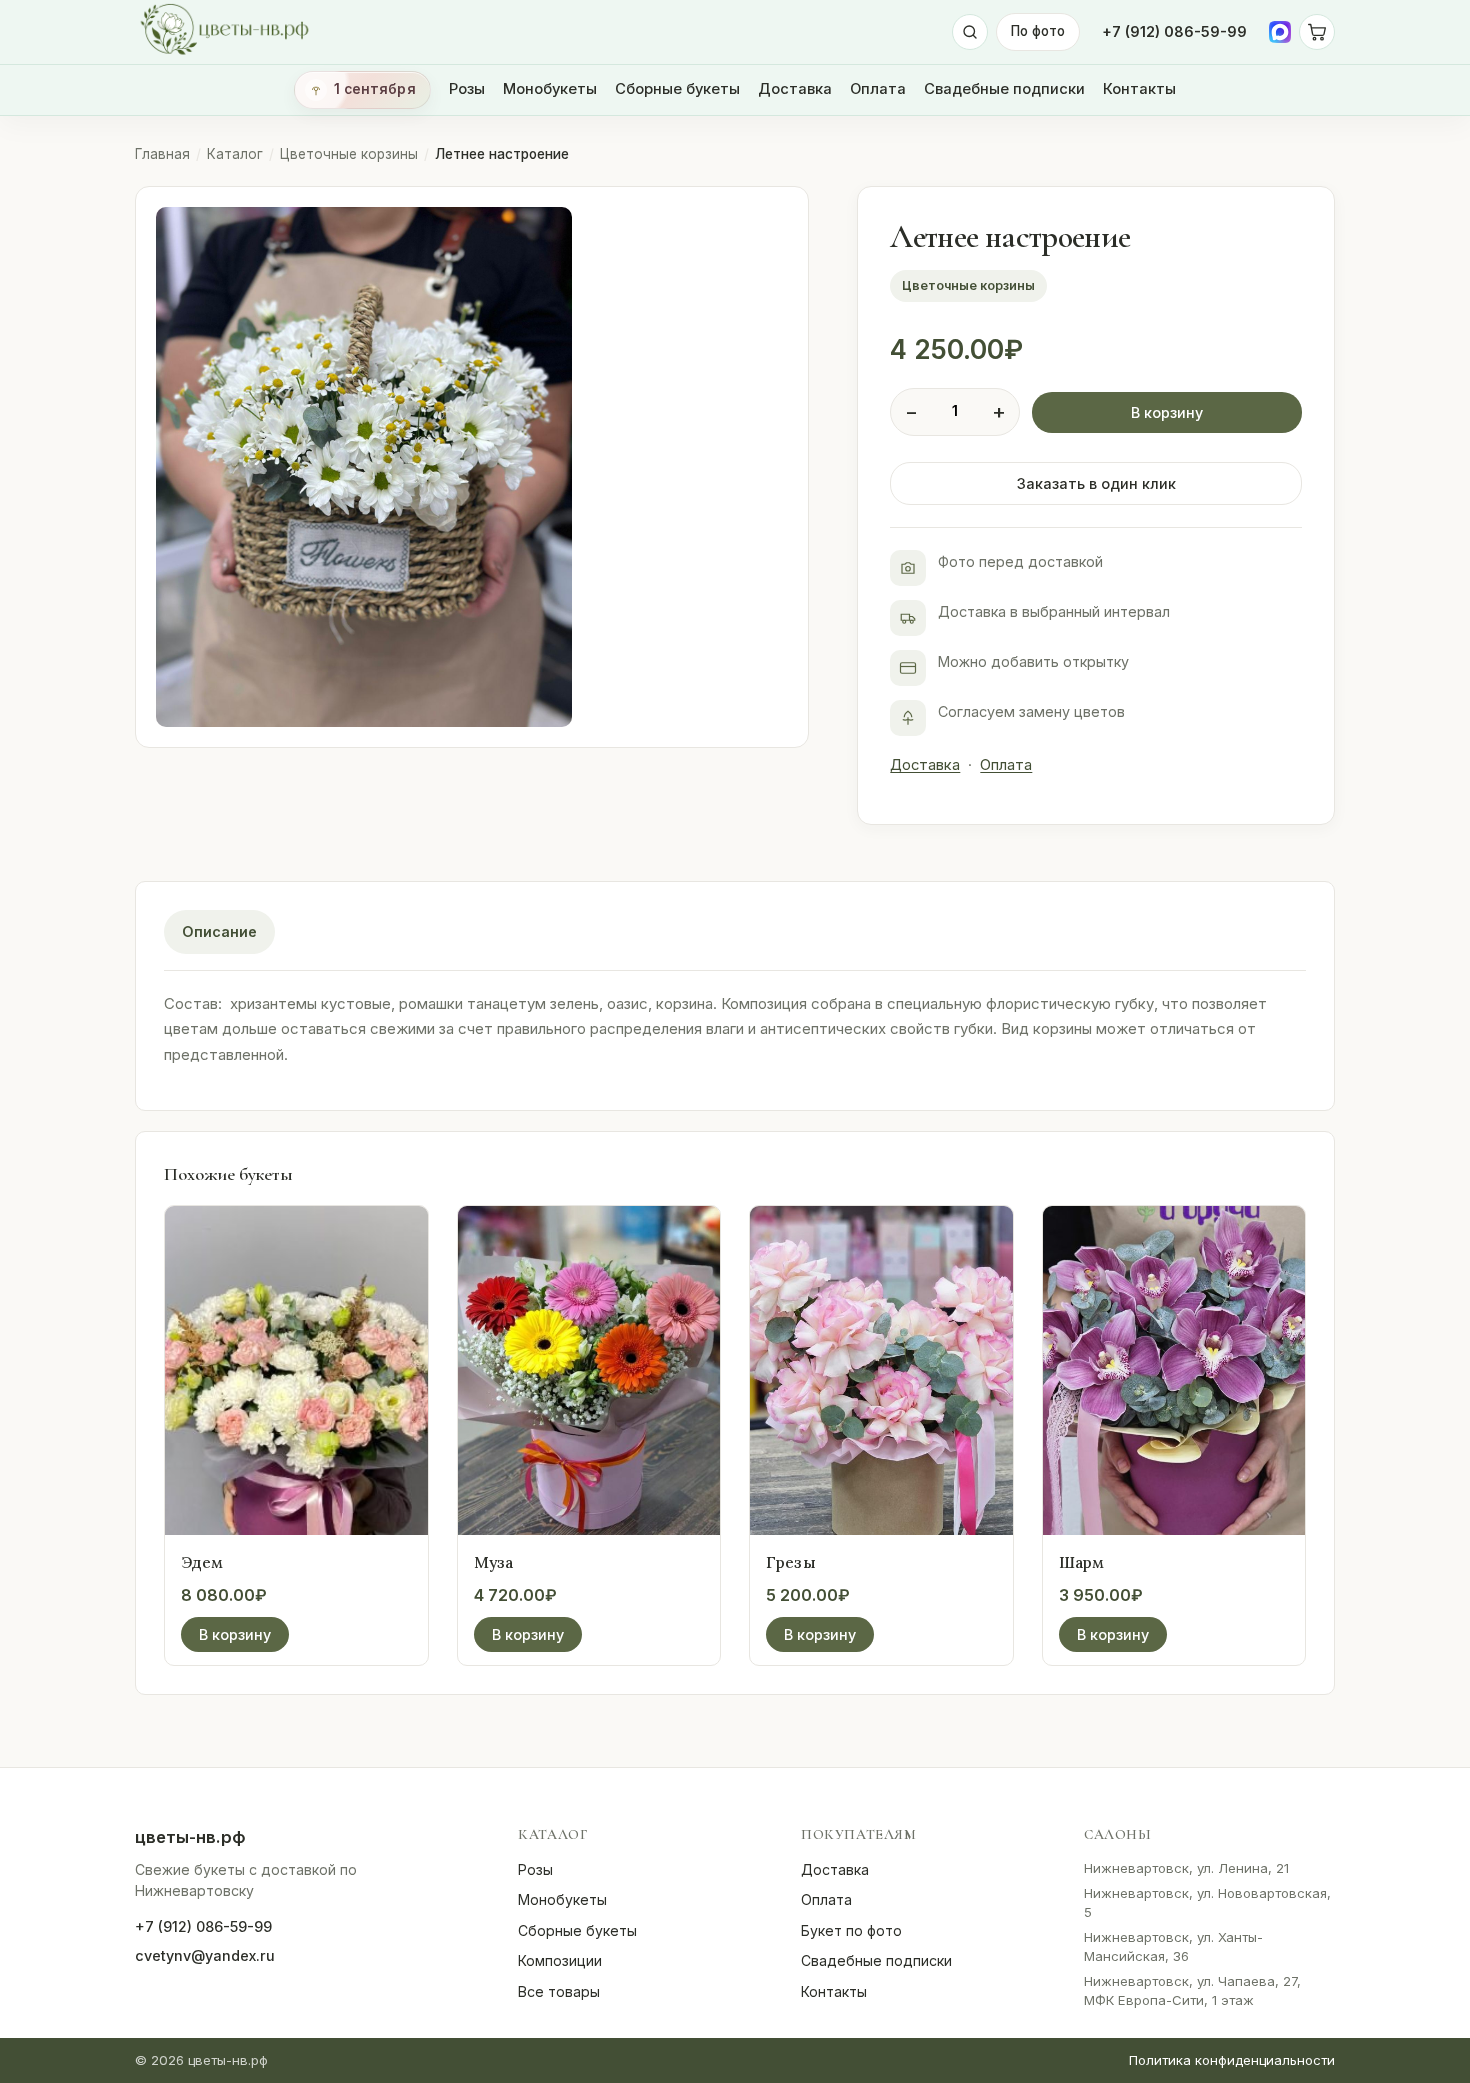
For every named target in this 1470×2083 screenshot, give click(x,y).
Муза (494, 1562)
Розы (467, 89)
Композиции (560, 1960)
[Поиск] (970, 32)
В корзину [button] (235, 1634)
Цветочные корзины (349, 154)
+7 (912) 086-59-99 (1174, 31)
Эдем (202, 1562)
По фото (1038, 31)
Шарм (1082, 1562)
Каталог (235, 154)
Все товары (559, 1991)
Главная (162, 154)
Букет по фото (851, 1930)
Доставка (795, 89)
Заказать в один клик (1096, 483)
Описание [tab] (219, 931)
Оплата (878, 89)
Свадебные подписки (1004, 89)
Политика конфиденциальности (1232, 2060)
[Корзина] (1317, 32)
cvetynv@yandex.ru (205, 1955)
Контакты (1139, 89)
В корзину (1167, 412)
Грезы (791, 1562)
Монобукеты (550, 89)
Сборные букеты (677, 89)
